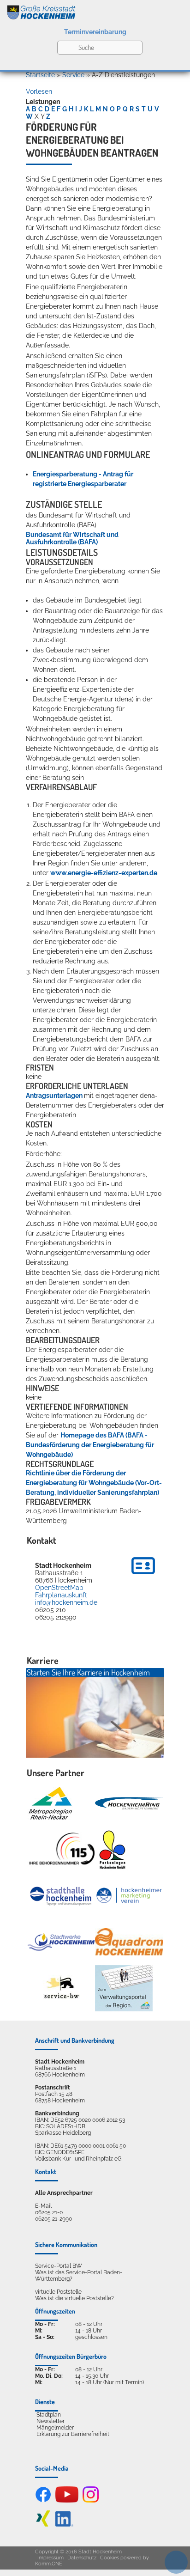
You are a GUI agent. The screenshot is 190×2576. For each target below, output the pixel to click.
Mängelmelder (55, 2428)
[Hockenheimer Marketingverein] (129, 1895)
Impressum (50, 2558)
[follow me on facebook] (43, 2501)
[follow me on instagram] (91, 2501)
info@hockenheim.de (66, 1602)
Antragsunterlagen (55, 1096)
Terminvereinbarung (95, 32)
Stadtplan (49, 2415)
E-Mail (43, 2206)
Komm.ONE (49, 2564)
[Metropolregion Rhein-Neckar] (50, 1803)
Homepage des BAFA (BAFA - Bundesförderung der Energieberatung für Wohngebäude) (90, 1445)
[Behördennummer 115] (61, 1849)
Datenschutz (82, 2558)
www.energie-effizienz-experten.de (104, 873)
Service (73, 75)
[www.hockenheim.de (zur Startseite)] (95, 11)
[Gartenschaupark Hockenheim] (112, 1850)
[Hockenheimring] (129, 1803)
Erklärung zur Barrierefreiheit (73, 2434)
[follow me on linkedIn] (64, 2525)
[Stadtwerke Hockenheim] (61, 1942)
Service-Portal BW (59, 2266)
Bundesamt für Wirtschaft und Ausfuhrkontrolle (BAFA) (72, 538)
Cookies (110, 2558)
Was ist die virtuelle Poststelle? (74, 2298)
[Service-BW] (61, 1988)
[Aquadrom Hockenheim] (129, 1942)
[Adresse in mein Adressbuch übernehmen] (143, 1576)
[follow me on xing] (43, 2525)
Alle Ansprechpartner (64, 2193)
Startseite (40, 75)
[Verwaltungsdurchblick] (124, 1988)
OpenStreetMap (59, 1588)
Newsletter (50, 2421)
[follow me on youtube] (67, 2501)
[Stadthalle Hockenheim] (61, 1895)
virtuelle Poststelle (58, 2292)
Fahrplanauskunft (61, 1595)
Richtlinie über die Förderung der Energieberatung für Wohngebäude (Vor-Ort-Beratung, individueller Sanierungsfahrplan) (94, 1483)
